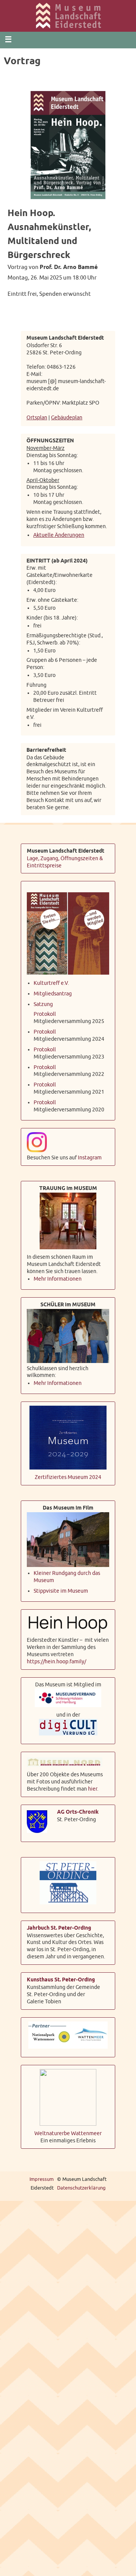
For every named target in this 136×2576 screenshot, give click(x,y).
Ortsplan (37, 417)
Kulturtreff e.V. (51, 980)
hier (93, 1786)
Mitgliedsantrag (53, 991)
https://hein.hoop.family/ (56, 1659)
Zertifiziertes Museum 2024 (68, 1475)
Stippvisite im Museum (61, 1588)
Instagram (90, 1155)
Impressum (42, 2176)
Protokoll (45, 1011)
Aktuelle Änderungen (59, 533)
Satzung (43, 1002)
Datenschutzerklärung (81, 2185)
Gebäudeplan (67, 417)
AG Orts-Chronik (78, 1809)
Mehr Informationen (58, 1276)
